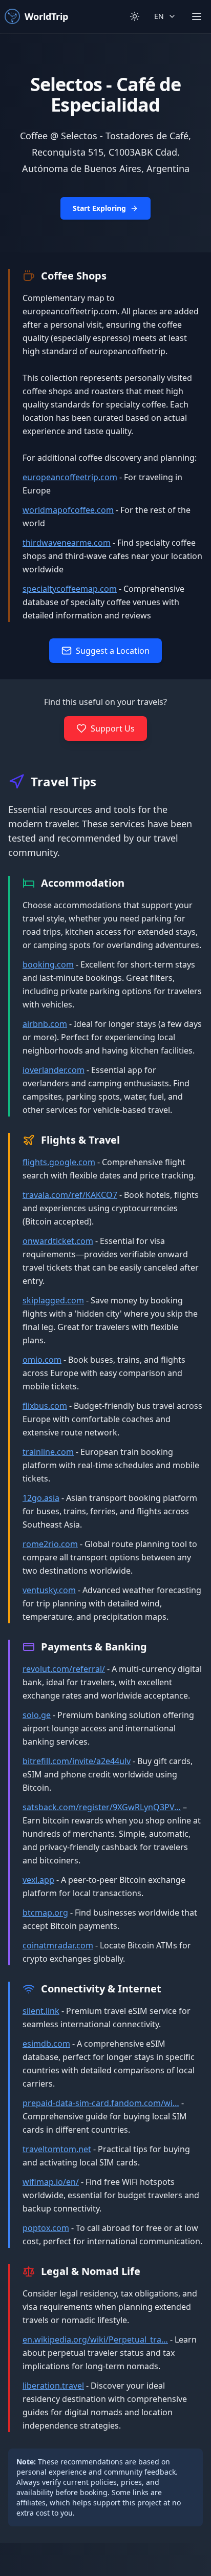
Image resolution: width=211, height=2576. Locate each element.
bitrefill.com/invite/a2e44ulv (77, 1761)
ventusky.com (49, 1590)
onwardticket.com (58, 1241)
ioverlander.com (54, 1070)
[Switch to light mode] (135, 16)
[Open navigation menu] (197, 16)
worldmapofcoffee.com (68, 510)
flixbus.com (45, 1406)
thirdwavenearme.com (67, 543)
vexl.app (38, 1880)
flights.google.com (59, 1162)
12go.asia (41, 1498)
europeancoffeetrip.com (70, 477)
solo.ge (37, 1715)
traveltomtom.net (57, 2149)
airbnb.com (45, 1024)
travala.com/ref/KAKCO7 (70, 1195)
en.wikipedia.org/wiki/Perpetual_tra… (95, 2339)
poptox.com (46, 2228)
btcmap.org (45, 1913)
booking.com (48, 964)
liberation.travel (53, 2386)
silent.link (41, 2011)
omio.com (42, 1360)
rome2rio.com (50, 1544)
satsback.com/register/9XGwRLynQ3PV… (102, 1807)
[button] (105, 143)
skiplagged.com (53, 1300)
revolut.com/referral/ (64, 1669)
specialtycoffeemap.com (70, 589)
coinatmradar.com (58, 1945)
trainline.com (48, 1452)
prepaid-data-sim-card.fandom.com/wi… (101, 2103)
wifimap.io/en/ (51, 2182)
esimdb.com (46, 2044)
